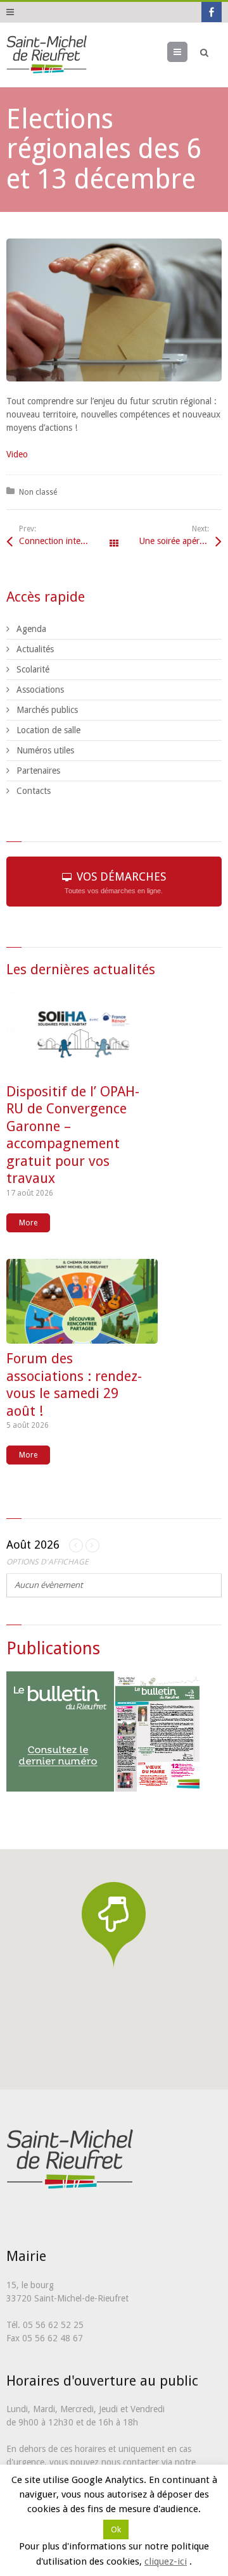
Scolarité (33, 669)
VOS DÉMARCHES (115, 882)
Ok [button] (116, 2534)
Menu (187, 52)
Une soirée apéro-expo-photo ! (180, 541)
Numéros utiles (45, 750)
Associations (40, 690)
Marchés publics (47, 710)
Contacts (34, 791)
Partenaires (38, 771)
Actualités (35, 649)
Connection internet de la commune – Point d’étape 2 (66, 541)
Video (17, 454)
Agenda (31, 629)
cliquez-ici (166, 2565)
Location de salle (48, 730)
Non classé (38, 492)
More (28, 1223)
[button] (114, 1925)
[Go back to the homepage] (47, 55)
